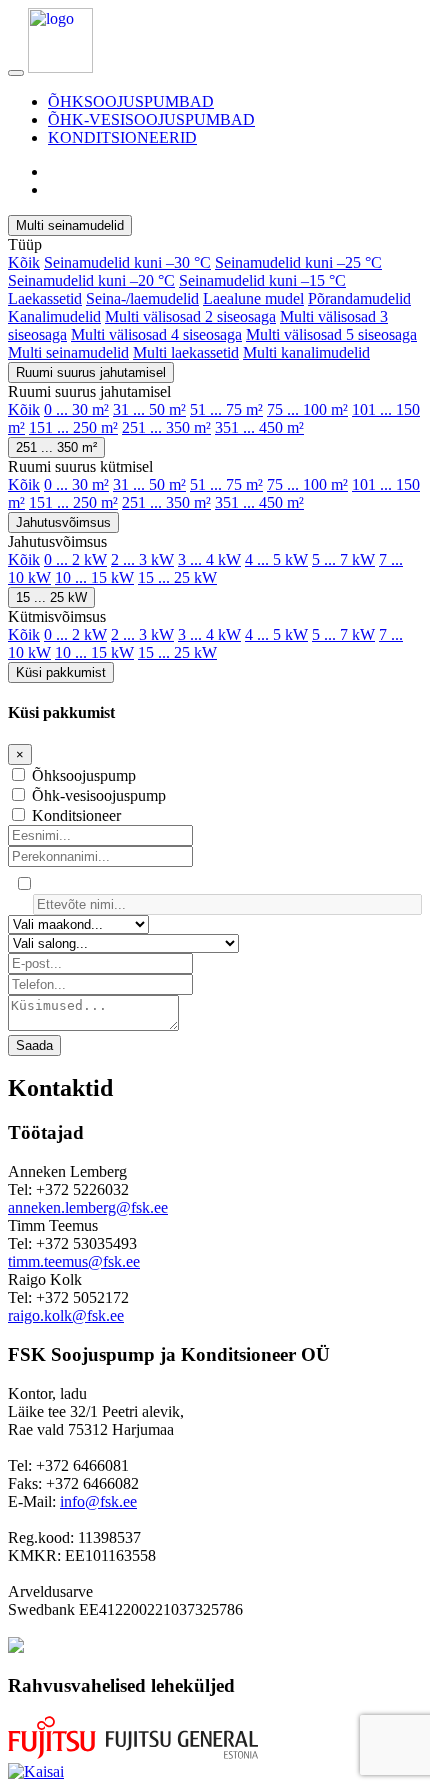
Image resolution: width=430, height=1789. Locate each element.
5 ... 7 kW (343, 559)
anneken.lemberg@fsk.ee (88, 1207)
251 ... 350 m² (166, 427)
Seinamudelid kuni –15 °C (262, 280)
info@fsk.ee (98, 1501)
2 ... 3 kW (142, 559)
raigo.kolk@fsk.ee (66, 1315)
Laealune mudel (253, 298)
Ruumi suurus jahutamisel (91, 372)
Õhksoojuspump (84, 775)
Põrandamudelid (359, 298)
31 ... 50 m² (149, 409)
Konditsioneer (76, 815)
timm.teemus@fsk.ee (74, 1261)
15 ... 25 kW (177, 577)
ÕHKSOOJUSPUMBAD (131, 101)
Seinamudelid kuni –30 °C (127, 262)
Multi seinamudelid (70, 225)
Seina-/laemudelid (142, 298)
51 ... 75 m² (226, 409)
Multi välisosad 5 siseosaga (331, 334)
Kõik (24, 262)
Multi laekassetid (186, 352)
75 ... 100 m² (307, 409)
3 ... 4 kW (209, 559)
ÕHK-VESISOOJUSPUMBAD (151, 119)
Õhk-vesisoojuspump (99, 795)
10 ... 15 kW (94, 577)
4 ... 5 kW (276, 559)
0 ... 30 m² (76, 409)
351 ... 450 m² (259, 427)
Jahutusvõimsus (63, 522)
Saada (34, 1045)
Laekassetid (45, 298)
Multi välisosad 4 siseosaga (156, 334)
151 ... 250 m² (73, 427)
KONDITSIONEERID (122, 137)
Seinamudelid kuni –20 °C (91, 280)
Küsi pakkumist (61, 672)
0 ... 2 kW (75, 559)
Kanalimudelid (54, 316)
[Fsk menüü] (16, 73)
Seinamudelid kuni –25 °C (298, 262)
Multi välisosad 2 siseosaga (190, 316)
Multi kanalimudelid (306, 352)
